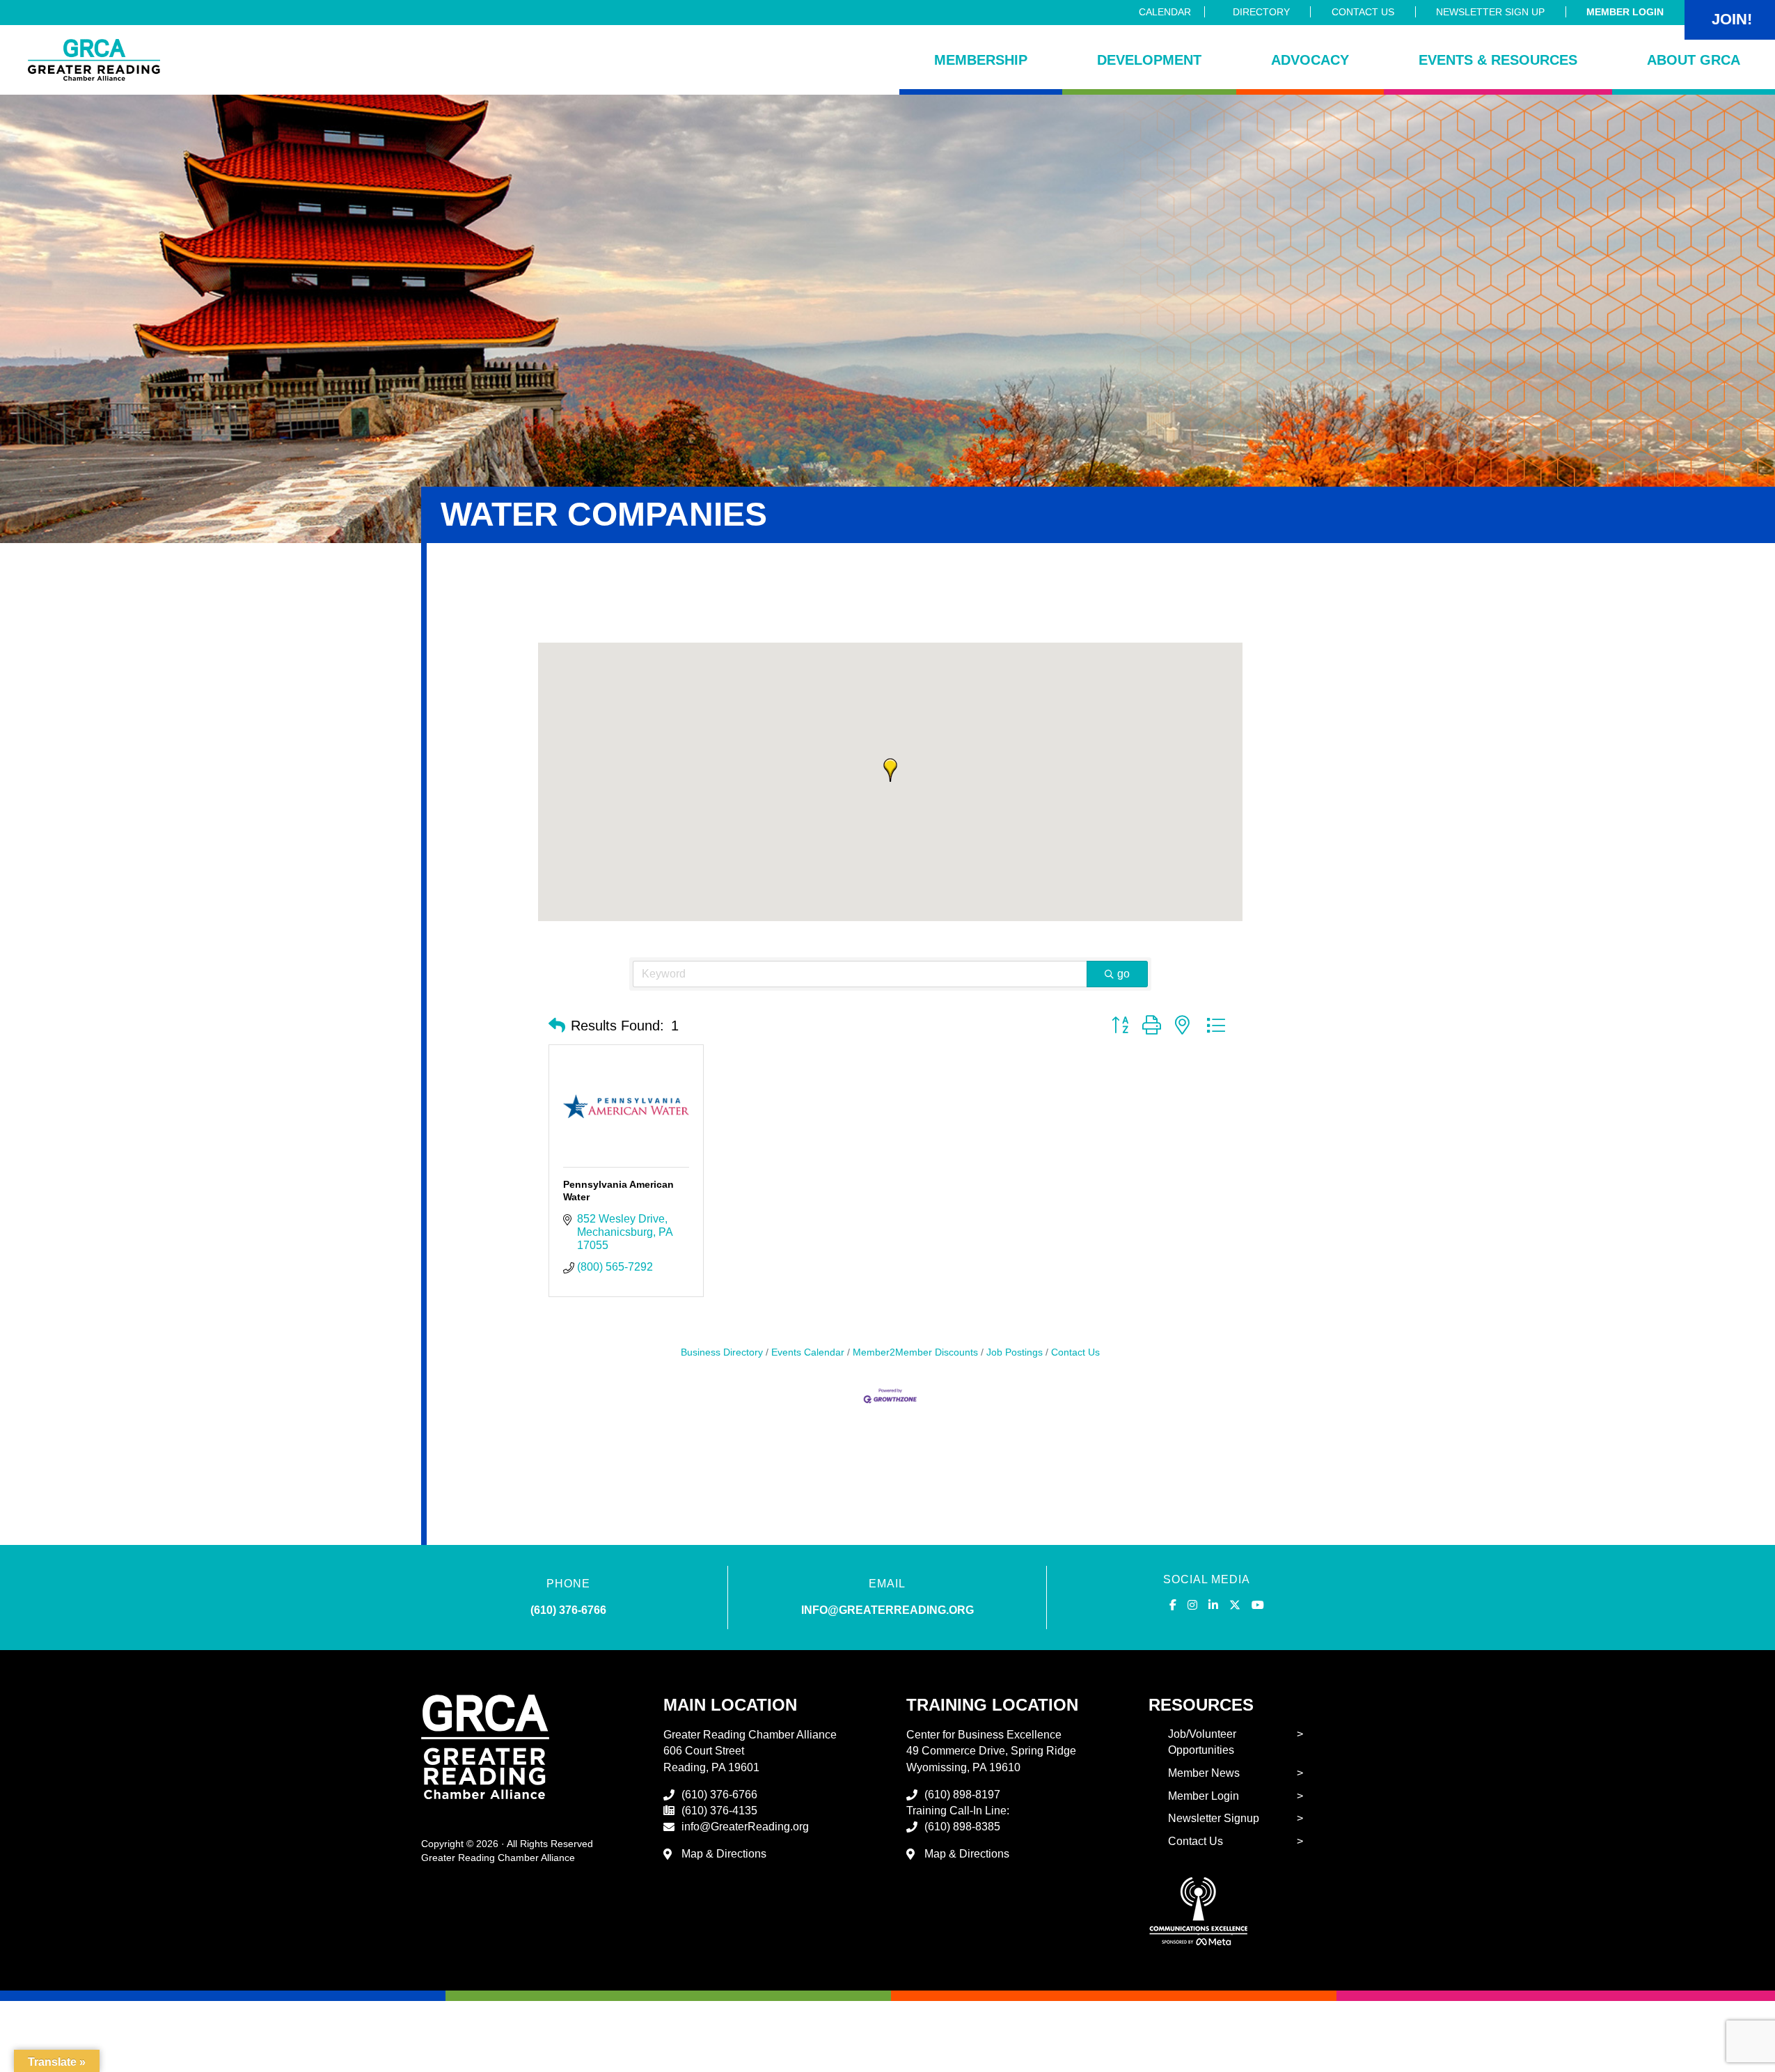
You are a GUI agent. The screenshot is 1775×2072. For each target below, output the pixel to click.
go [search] (1123, 974)
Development (1149, 60)
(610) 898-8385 (962, 1827)
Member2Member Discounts (915, 1352)
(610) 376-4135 (719, 1811)
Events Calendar (808, 1352)
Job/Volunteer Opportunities (1202, 1742)
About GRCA (1694, 60)
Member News (1204, 1773)
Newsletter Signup (1214, 1818)
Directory (1261, 12)
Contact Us (1363, 12)
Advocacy (1310, 60)
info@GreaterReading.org (745, 1827)
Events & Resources (1498, 60)
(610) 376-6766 (568, 1610)
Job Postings (1015, 1352)
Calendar (1165, 12)
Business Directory (722, 1352)
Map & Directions (724, 1854)
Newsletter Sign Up (1490, 12)
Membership (981, 60)
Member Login (1625, 12)
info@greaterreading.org (887, 1610)
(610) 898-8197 (962, 1795)
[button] (890, 770)
